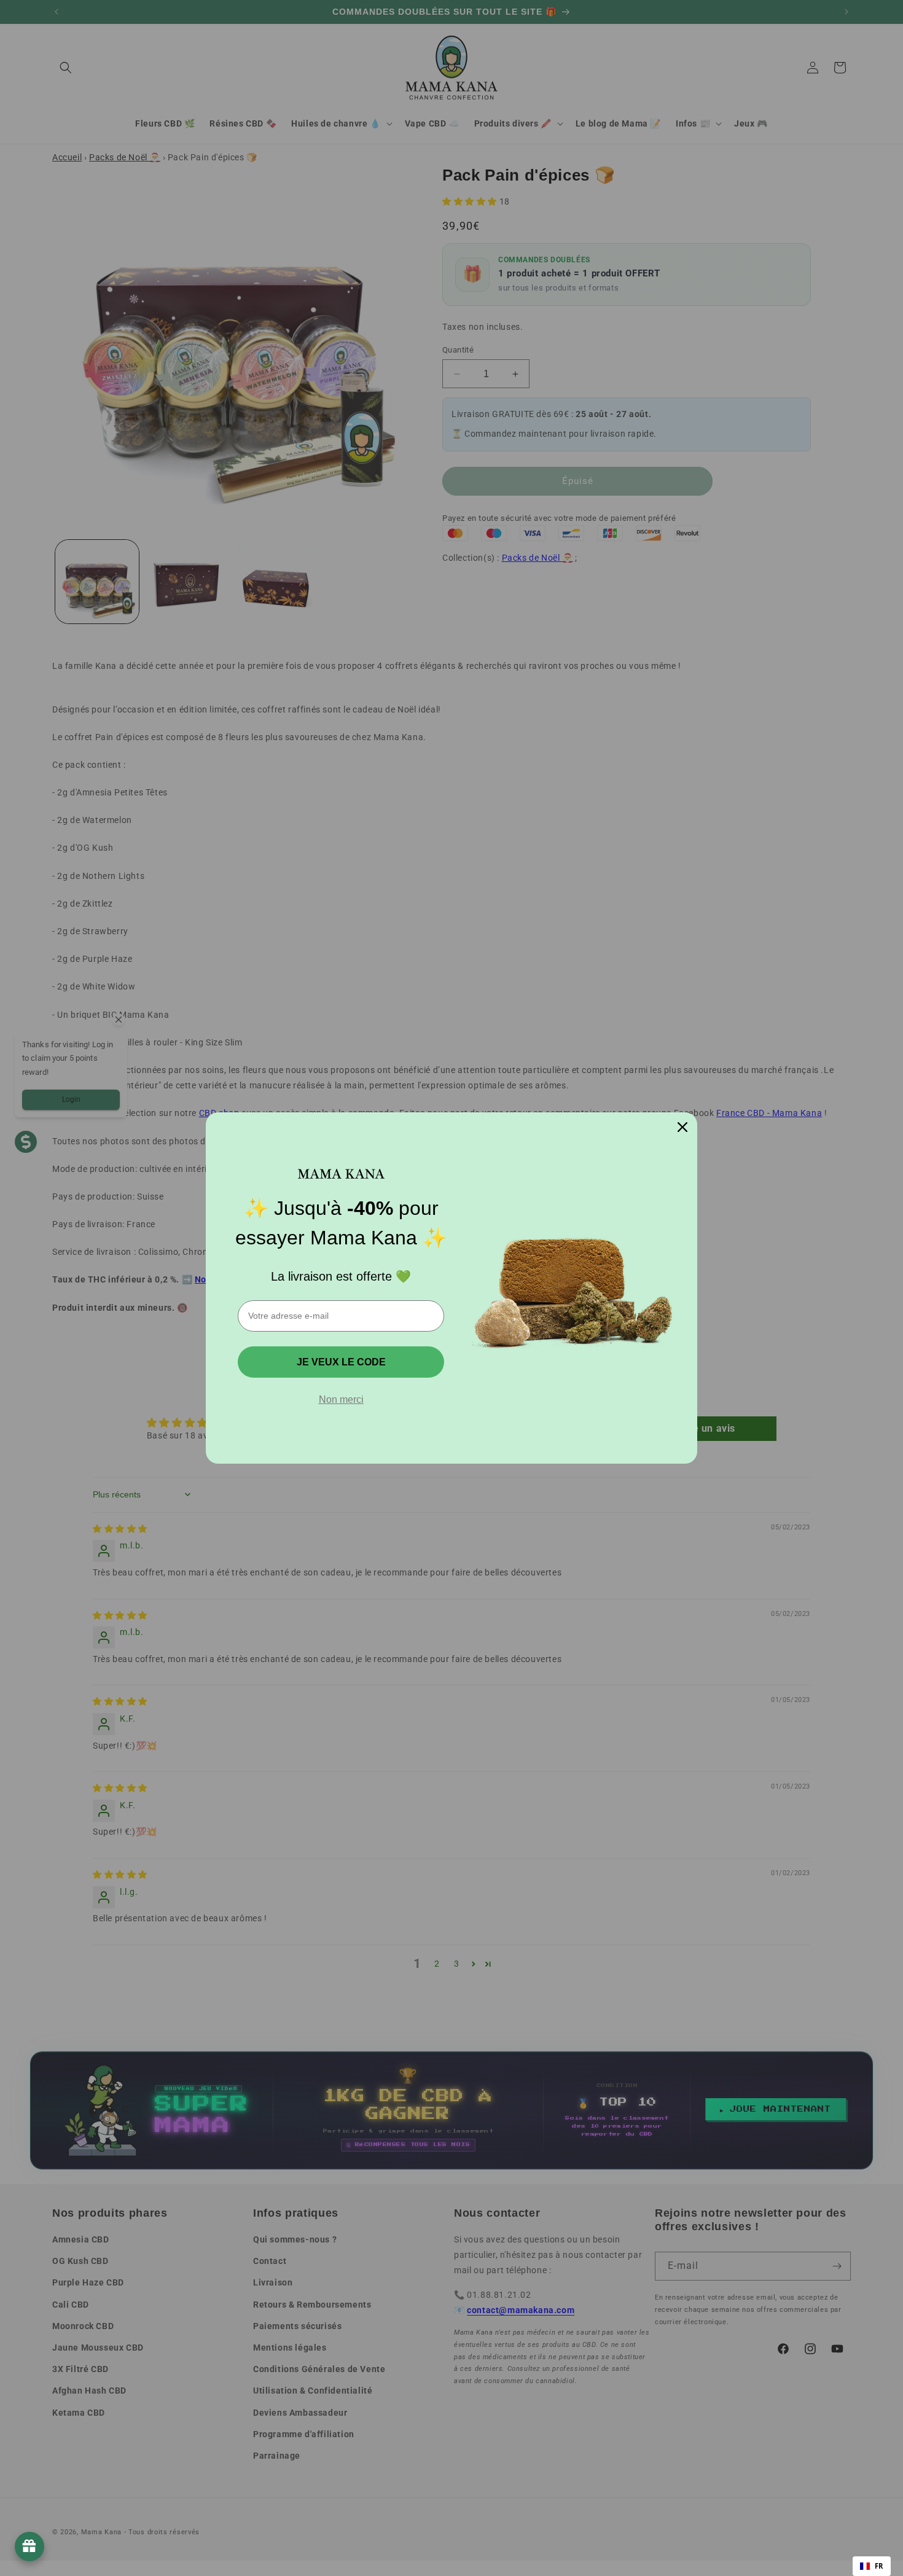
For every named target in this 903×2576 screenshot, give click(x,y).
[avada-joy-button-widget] (29, 2547)
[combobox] (872, 2566)
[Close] (682, 1127)
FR (879, 2566)
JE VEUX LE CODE (341, 1362)
